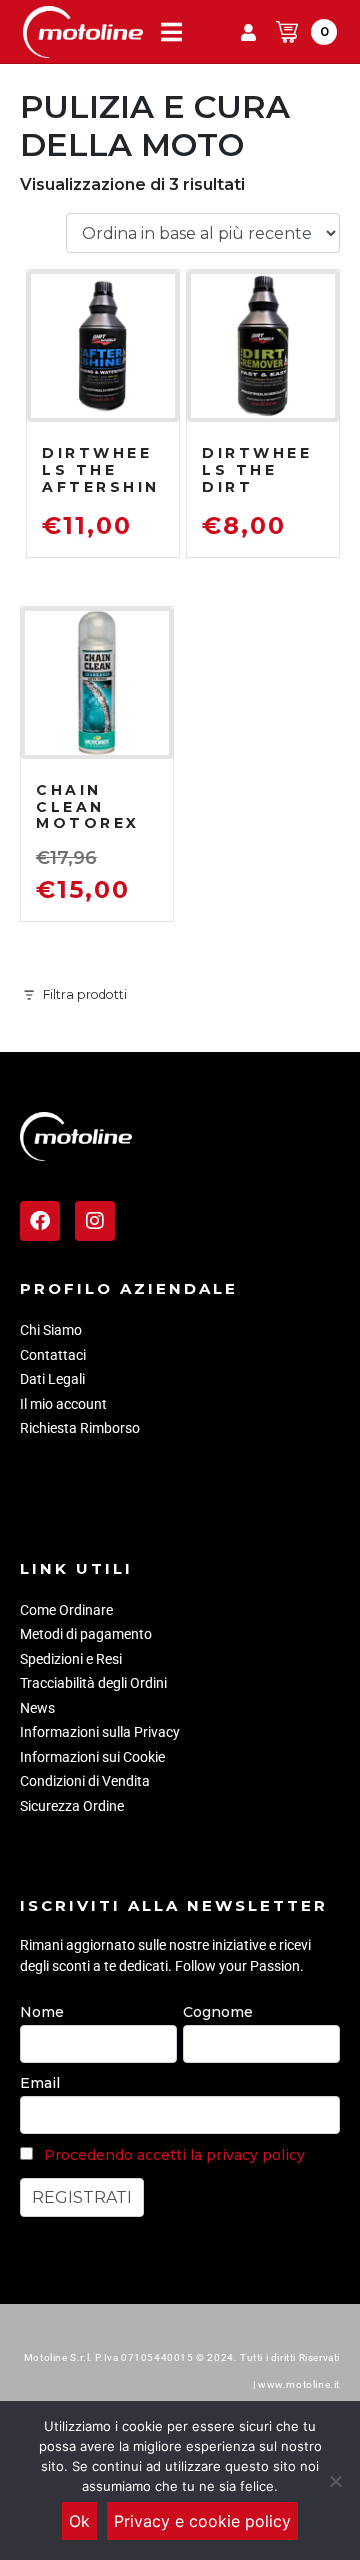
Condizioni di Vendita (85, 1781)
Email (40, 2083)
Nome (42, 2012)
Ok (79, 2521)
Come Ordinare (66, 1610)
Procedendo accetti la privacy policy (174, 2155)
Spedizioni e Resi (71, 1659)
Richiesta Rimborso (80, 1428)
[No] (335, 2481)
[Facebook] (40, 1221)
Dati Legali (52, 1379)
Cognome (218, 2012)
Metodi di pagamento (86, 1634)
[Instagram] (95, 1221)
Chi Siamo (51, 1330)
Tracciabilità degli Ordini (93, 1683)
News (37, 1708)
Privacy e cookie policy (202, 2521)
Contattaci (53, 1355)
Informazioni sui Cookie (92, 1757)
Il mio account (63, 1404)
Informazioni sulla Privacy (100, 1732)
